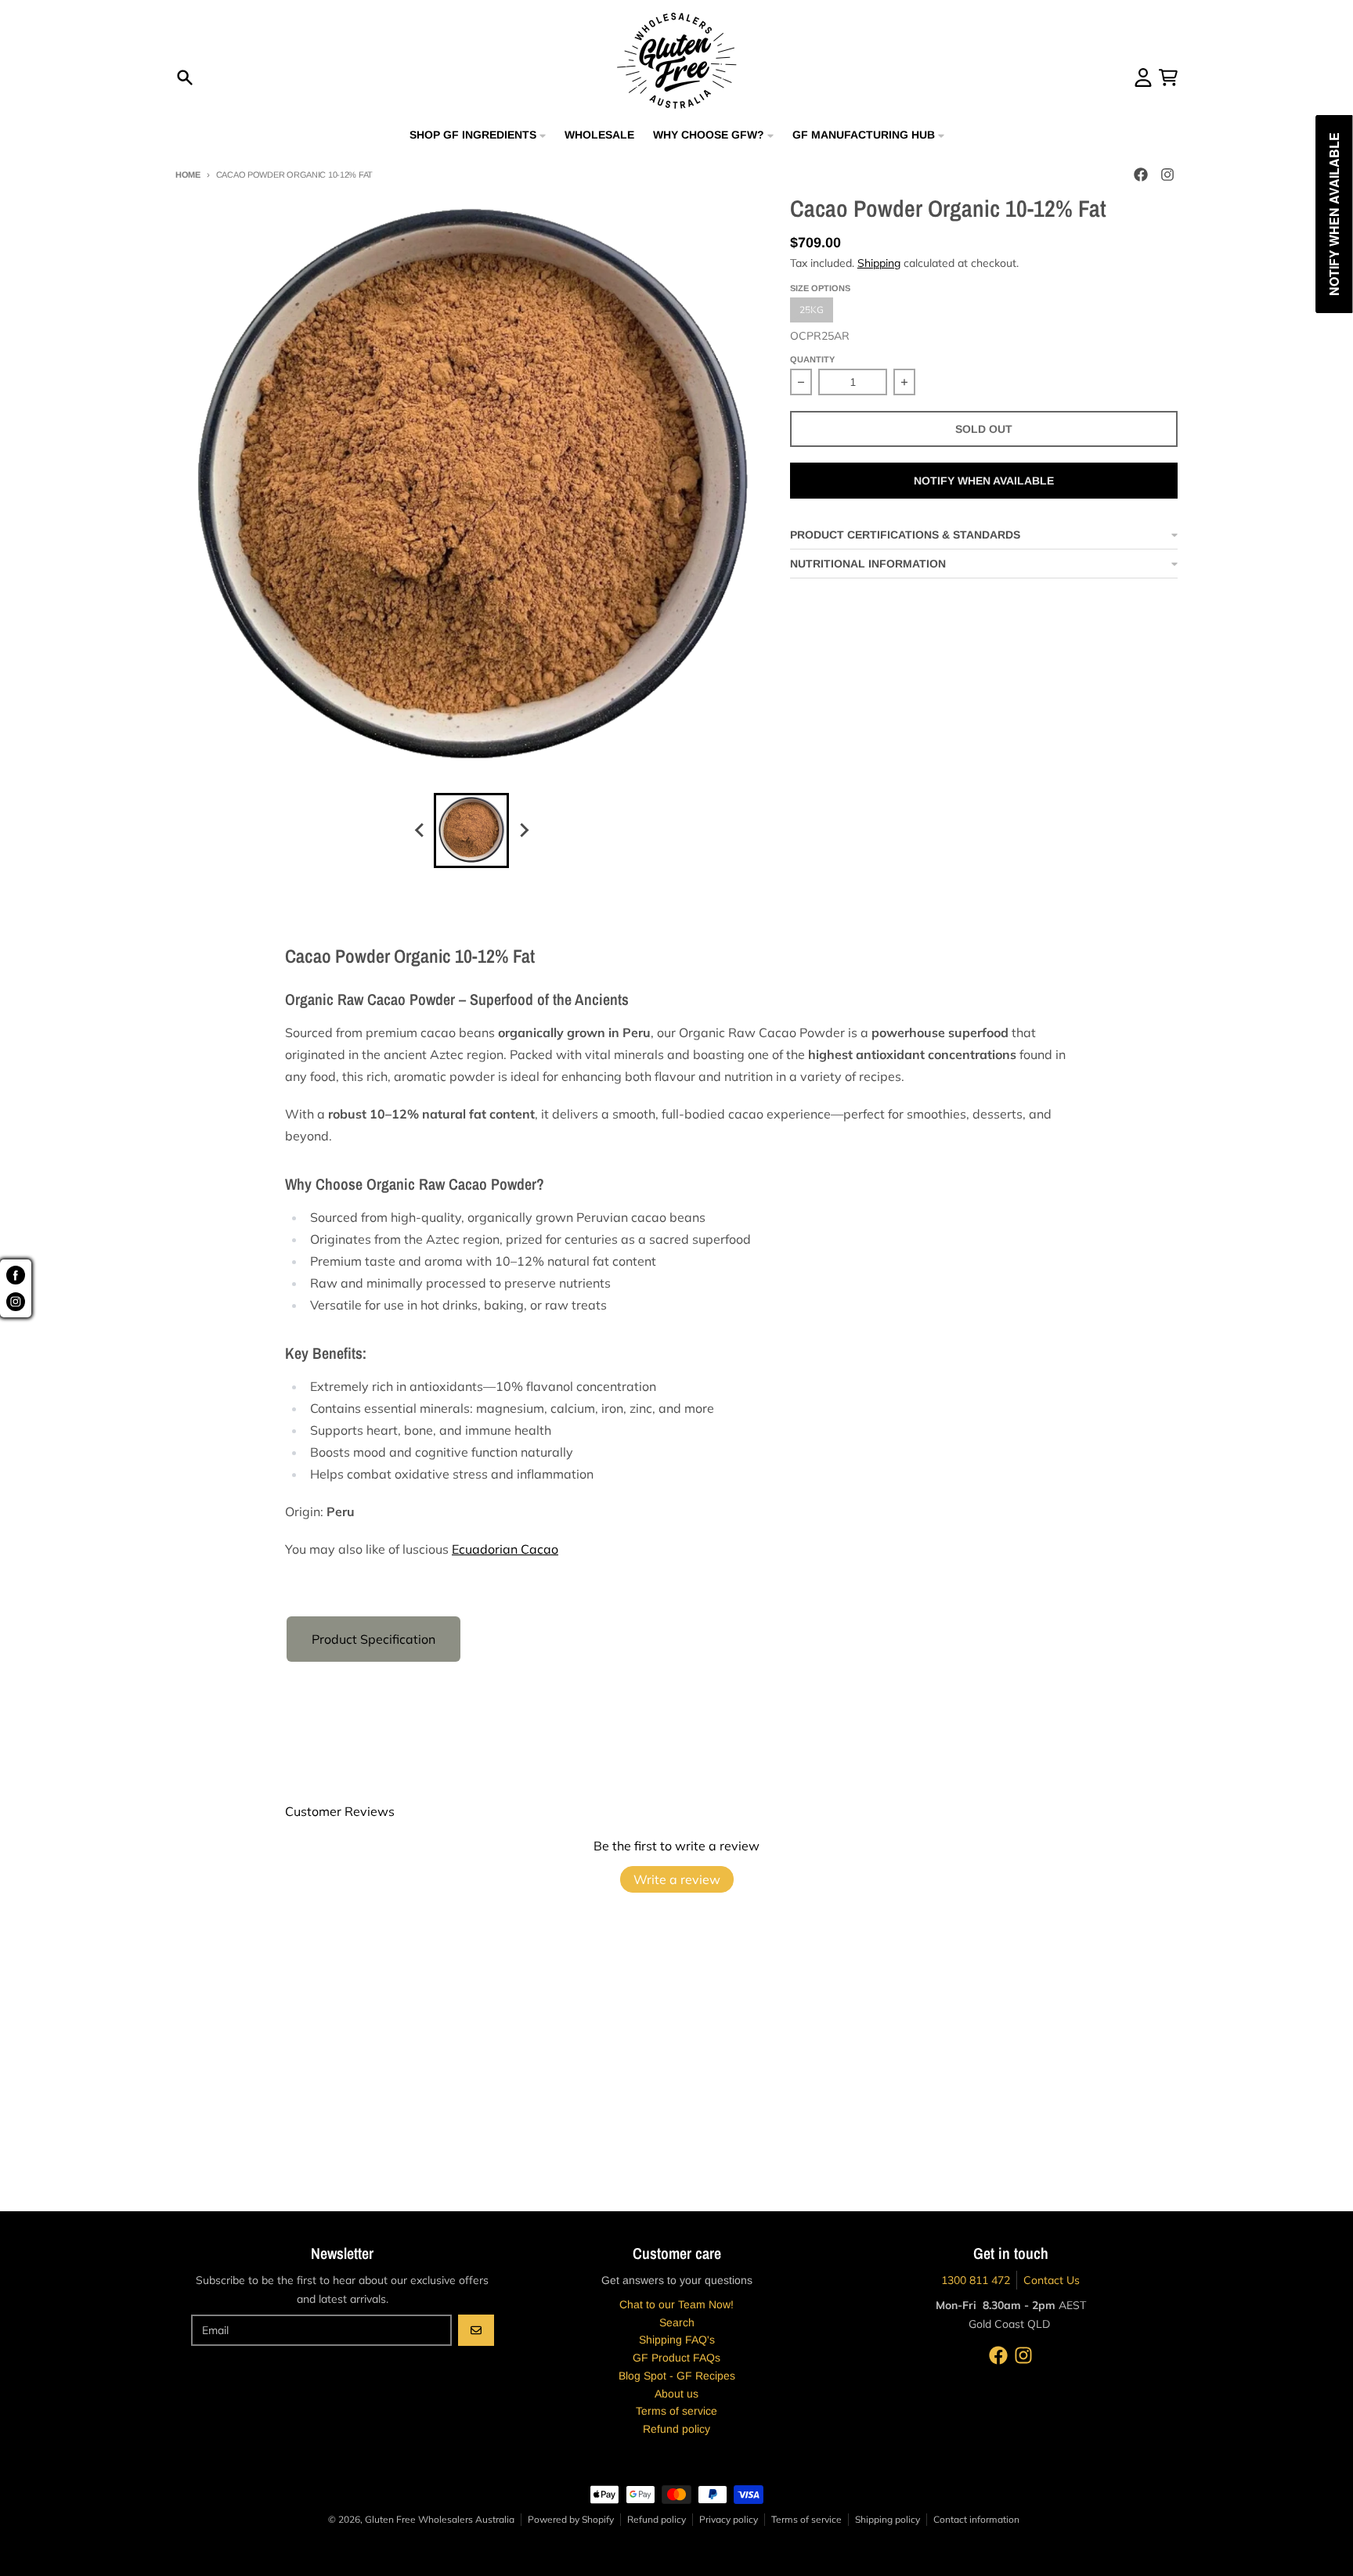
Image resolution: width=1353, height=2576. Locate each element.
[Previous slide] (420, 830)
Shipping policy (888, 2519)
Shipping (879, 263)
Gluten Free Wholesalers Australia (440, 2519)
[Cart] (1168, 77)
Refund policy (657, 2519)
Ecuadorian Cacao (505, 1549)
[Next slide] (523, 830)
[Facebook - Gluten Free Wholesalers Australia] (1141, 175)
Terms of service (806, 2519)
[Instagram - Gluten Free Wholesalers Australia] (1167, 175)
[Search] (185, 77)
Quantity (812, 359)
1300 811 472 (976, 2280)
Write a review (677, 1879)
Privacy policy (729, 2519)
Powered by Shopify (571, 2519)
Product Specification (373, 1639)
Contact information (976, 2519)
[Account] (1143, 77)
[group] (471, 830)
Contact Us (1052, 2280)
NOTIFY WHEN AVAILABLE (984, 481)
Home (188, 175)
